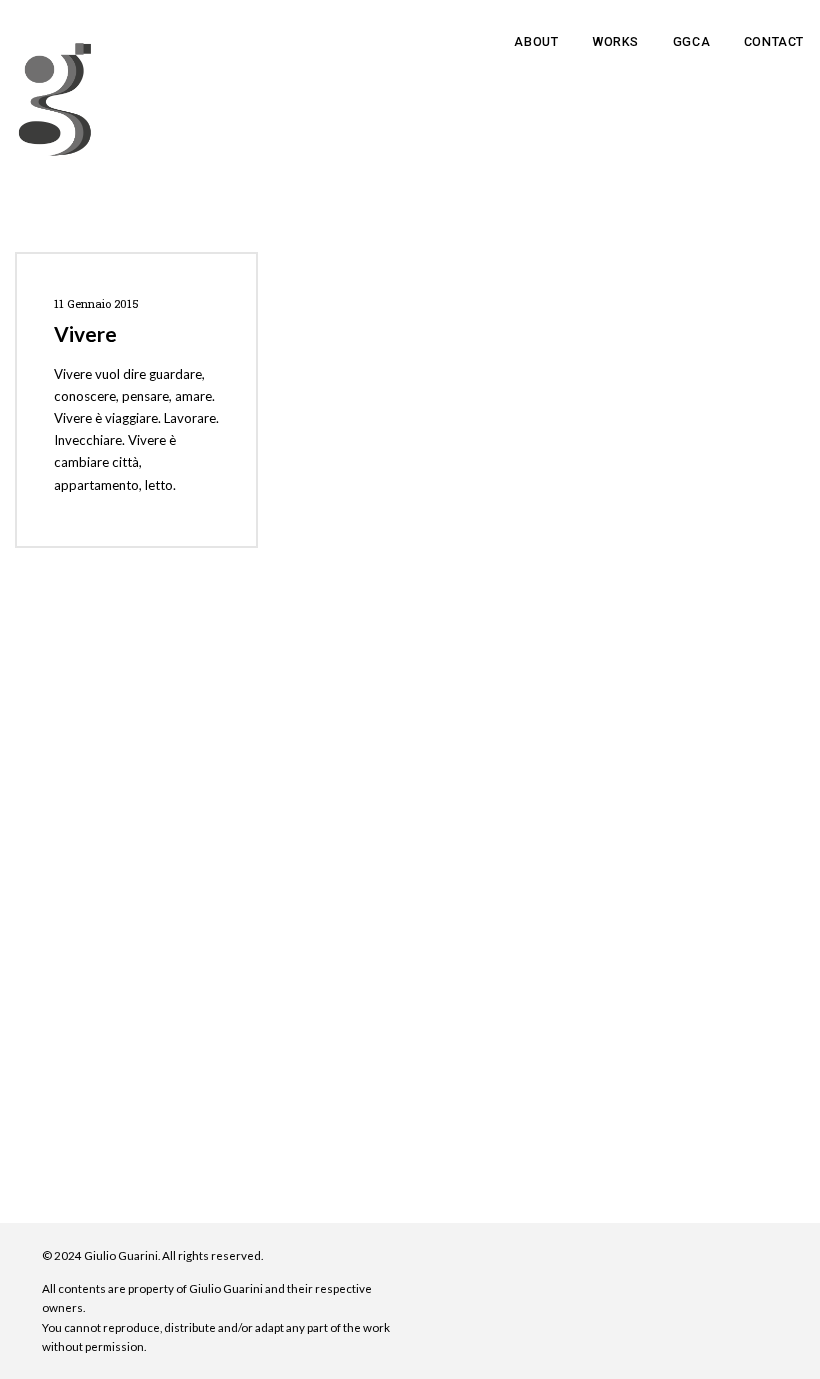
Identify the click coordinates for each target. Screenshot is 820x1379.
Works (615, 41)
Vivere (85, 333)
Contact (774, 41)
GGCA (691, 41)
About (536, 41)
